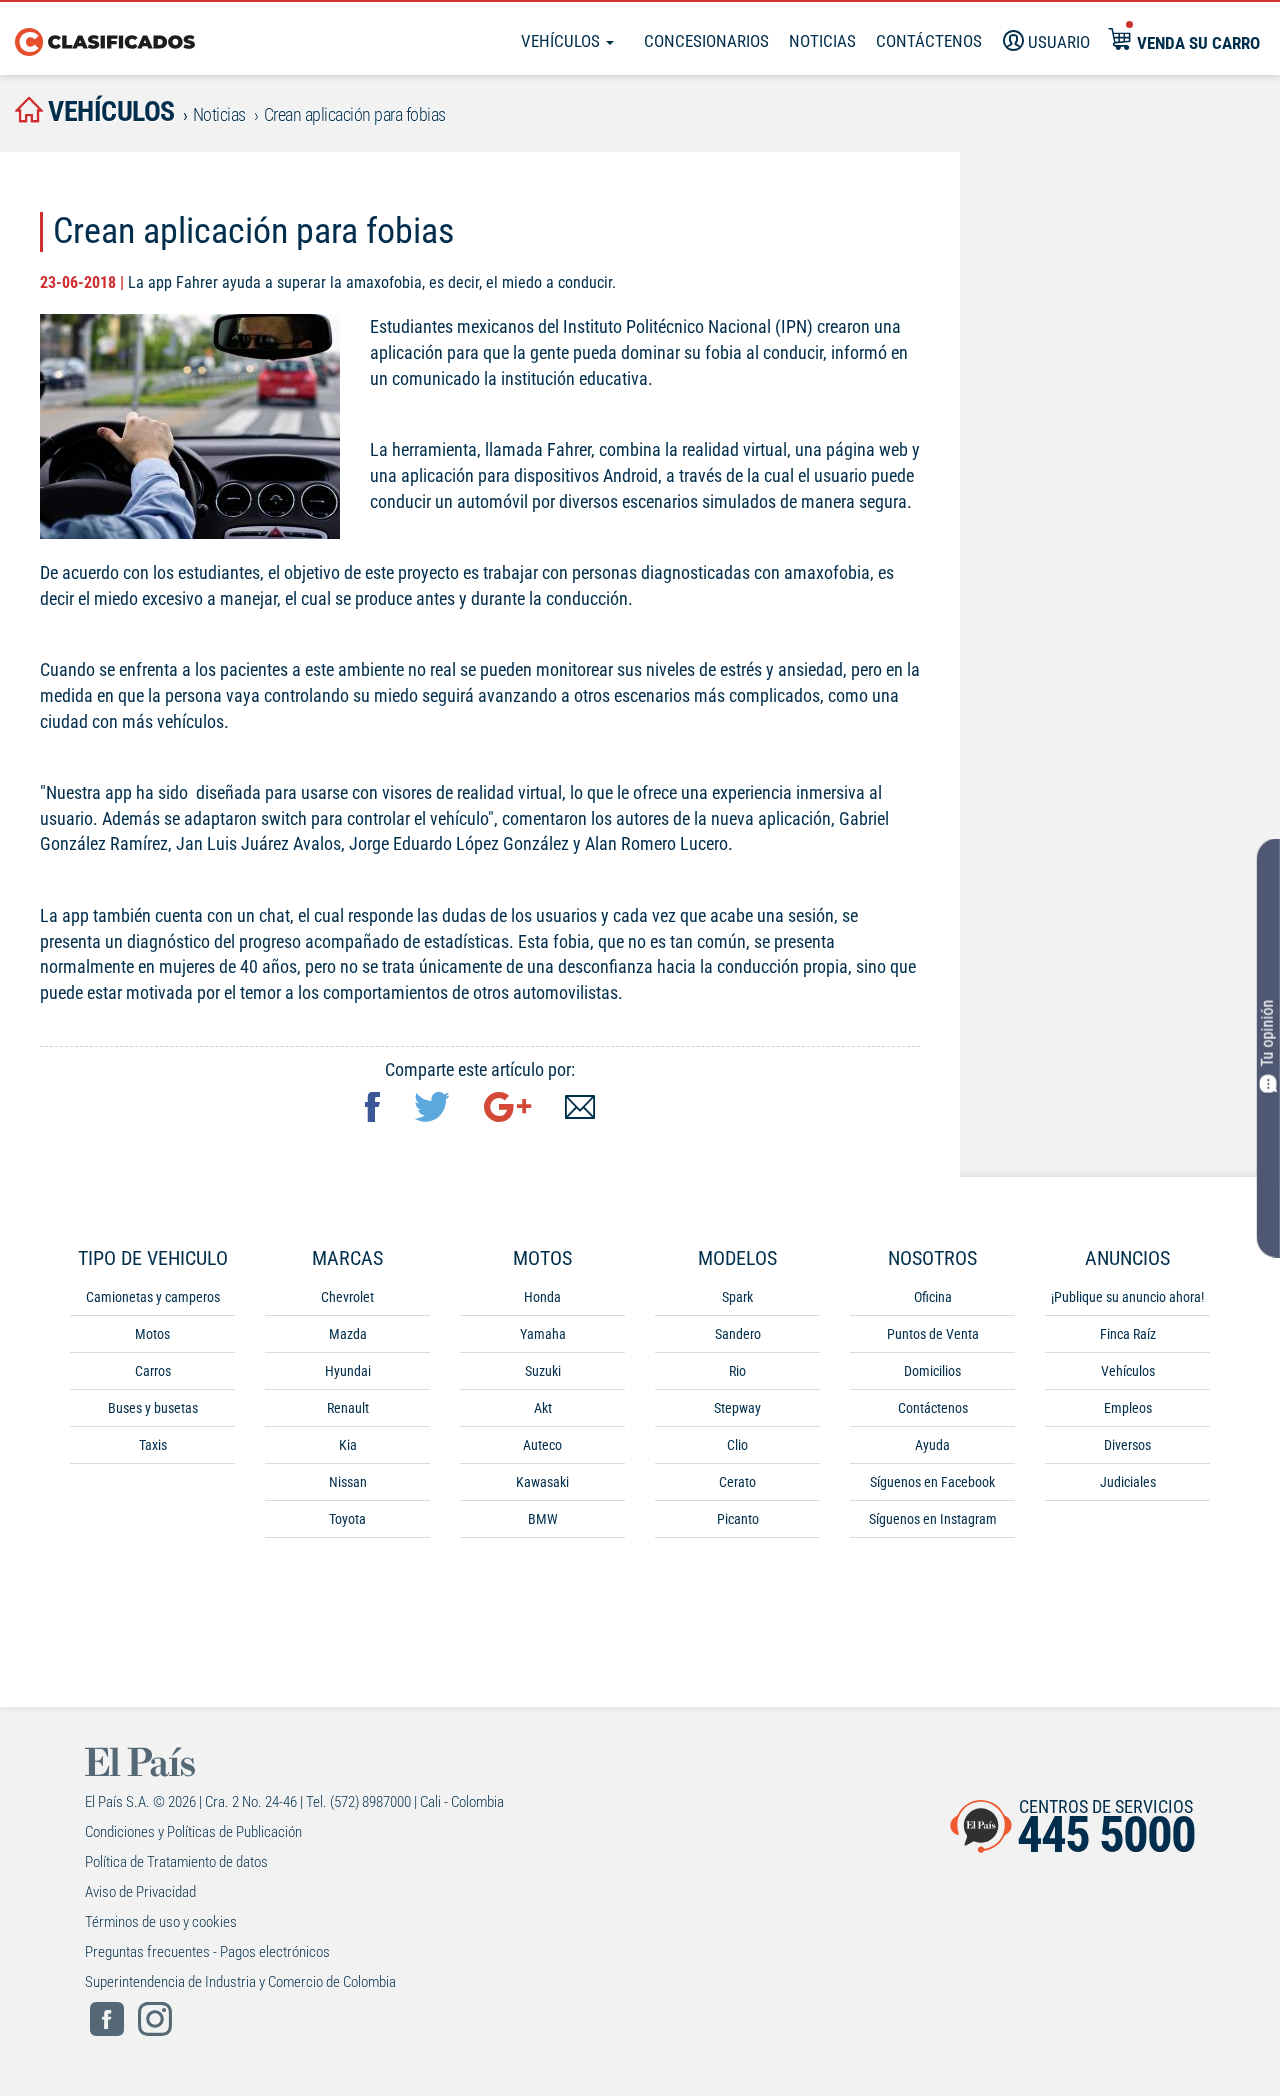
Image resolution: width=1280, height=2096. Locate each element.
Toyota (347, 1519)
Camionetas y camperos (153, 1297)
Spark (737, 1297)
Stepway (737, 1408)
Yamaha (543, 1334)
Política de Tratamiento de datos (176, 1862)
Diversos (1127, 1445)
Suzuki (543, 1371)
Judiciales (1128, 1482)
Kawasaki (542, 1482)
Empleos (1128, 1408)
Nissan (348, 1482)
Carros (153, 1371)
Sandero (738, 1334)
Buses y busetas (153, 1408)
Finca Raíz (1128, 1334)
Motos (152, 1334)
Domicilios (932, 1371)
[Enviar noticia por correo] (580, 1109)
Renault (348, 1408)
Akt (543, 1408)
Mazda (348, 1334)
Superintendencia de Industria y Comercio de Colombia (240, 1982)
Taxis (153, 1445)
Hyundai (348, 1371)
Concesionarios (706, 41)
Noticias (822, 41)
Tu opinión (1267, 1033)
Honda (542, 1297)
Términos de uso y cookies (161, 1922)
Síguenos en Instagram (933, 1519)
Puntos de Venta (933, 1334)
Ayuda (932, 1445)
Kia (348, 1445)
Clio (737, 1445)
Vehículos (562, 41)
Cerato (737, 1482)
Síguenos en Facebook (932, 1482)
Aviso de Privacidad (140, 1892)
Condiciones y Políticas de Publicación (193, 1832)
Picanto (738, 1519)
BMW (543, 1519)
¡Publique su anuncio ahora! (1127, 1297)
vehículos (109, 111)
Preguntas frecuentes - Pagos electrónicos (207, 1952)
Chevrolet (347, 1297)
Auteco (542, 1445)
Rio (737, 1371)
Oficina (933, 1297)
